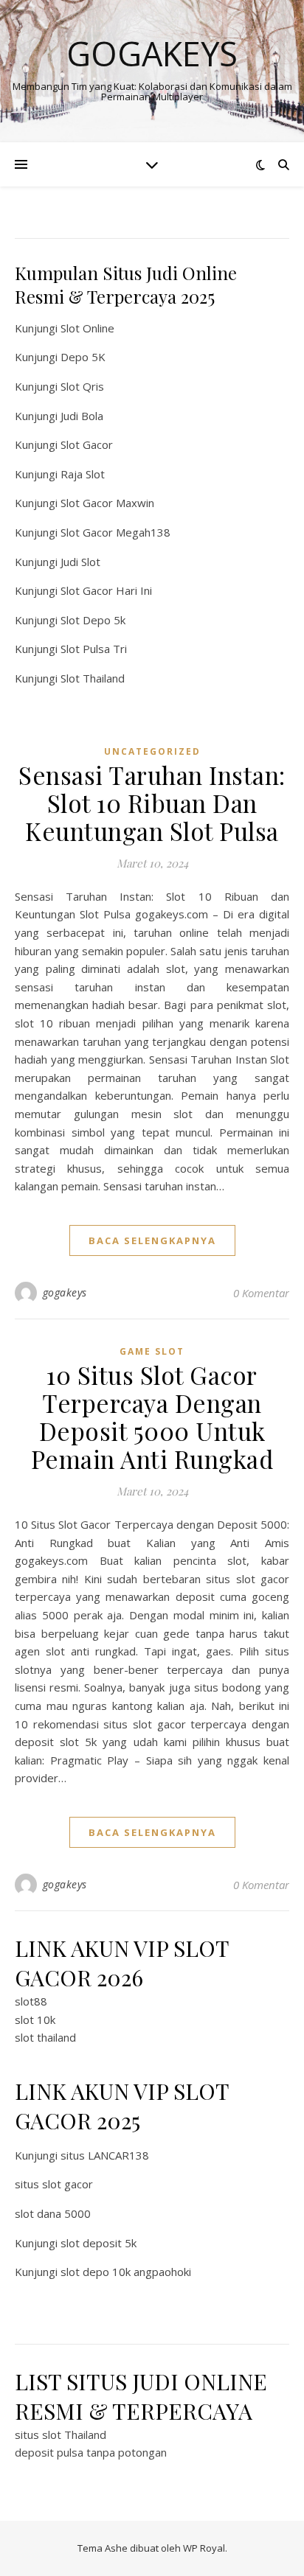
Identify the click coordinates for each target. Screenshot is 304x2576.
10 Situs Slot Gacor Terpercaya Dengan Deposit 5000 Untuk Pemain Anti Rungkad (152, 1417)
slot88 (31, 2001)
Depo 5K (83, 357)
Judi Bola (82, 416)
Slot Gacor (87, 444)
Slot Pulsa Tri (94, 649)
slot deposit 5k (99, 2243)
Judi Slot (80, 562)
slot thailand (45, 2037)
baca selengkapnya (152, 1240)
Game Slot (152, 1351)
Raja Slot (83, 474)
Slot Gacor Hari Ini (106, 590)
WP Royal (204, 2548)
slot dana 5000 (53, 2213)
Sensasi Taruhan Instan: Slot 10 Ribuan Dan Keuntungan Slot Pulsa (152, 803)
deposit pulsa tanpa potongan (91, 2452)
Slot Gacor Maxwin (107, 503)
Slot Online (87, 328)
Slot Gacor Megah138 (115, 532)
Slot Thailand (93, 678)
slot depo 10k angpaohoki (126, 2272)
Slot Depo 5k (93, 620)
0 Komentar (261, 1293)
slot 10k (35, 2020)
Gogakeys (152, 53)
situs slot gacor (54, 2184)
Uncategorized (152, 751)
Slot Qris (82, 386)
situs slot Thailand (61, 2434)
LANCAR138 (118, 2155)
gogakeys (65, 1292)
